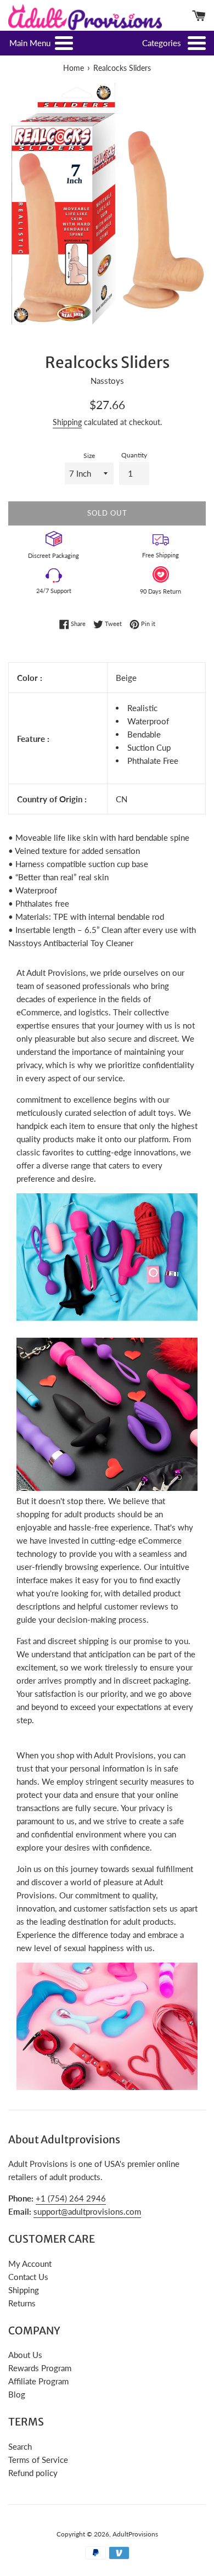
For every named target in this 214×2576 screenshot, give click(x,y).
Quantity (134, 455)
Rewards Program (40, 2368)
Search (20, 2446)
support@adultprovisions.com (87, 2211)
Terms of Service (38, 2460)
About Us (25, 2355)
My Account (30, 2264)
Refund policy (33, 2473)
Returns (22, 2303)
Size (89, 456)
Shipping (67, 422)
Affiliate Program (38, 2381)
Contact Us (28, 2277)
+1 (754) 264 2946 (71, 2198)
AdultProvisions (135, 2534)
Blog (17, 2394)
